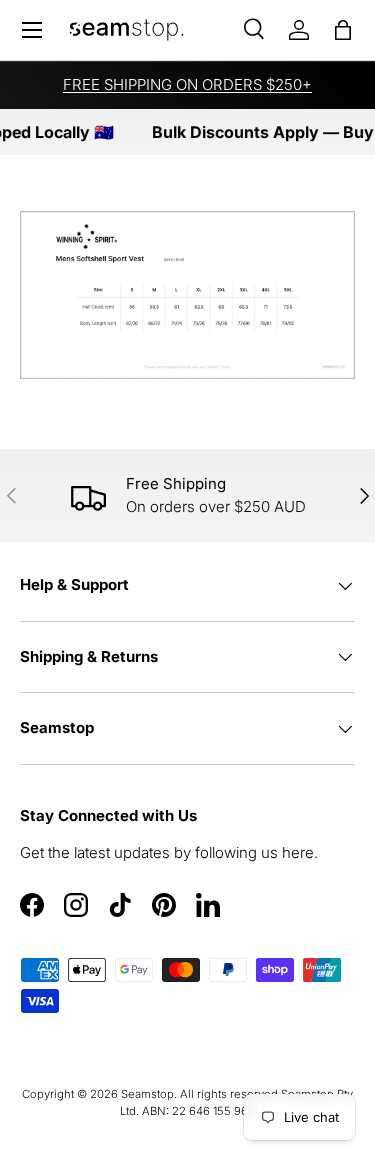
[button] (343, 30)
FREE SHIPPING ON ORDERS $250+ (187, 84)
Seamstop (147, 1094)
